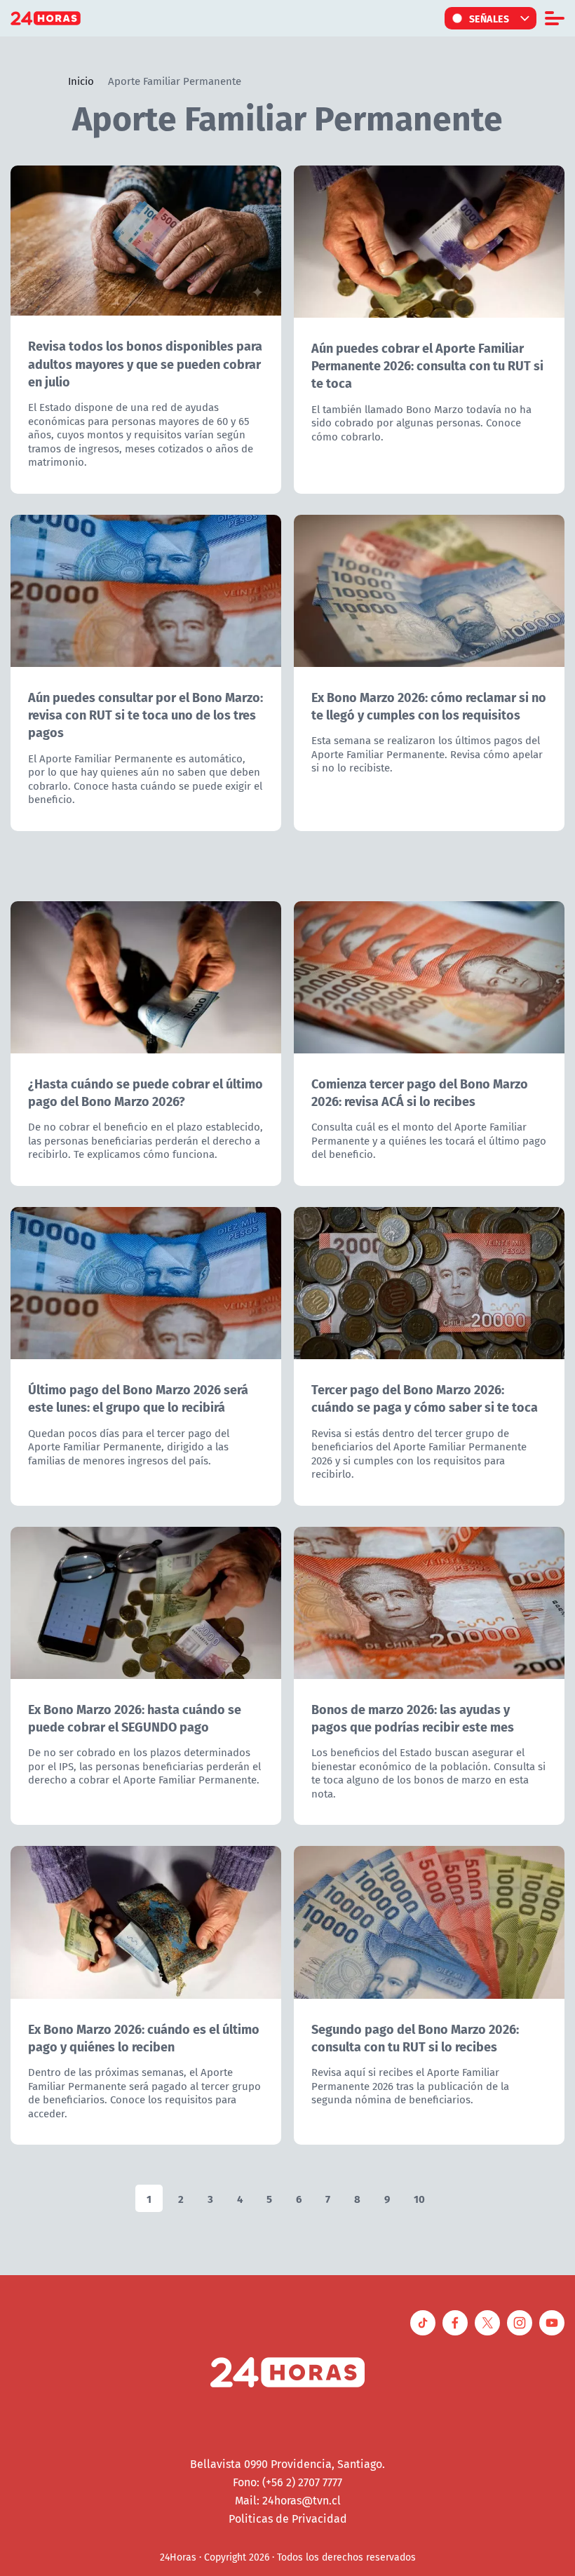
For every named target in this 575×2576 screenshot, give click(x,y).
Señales (489, 18)
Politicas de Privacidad (288, 2518)
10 (419, 2198)
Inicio (81, 81)
